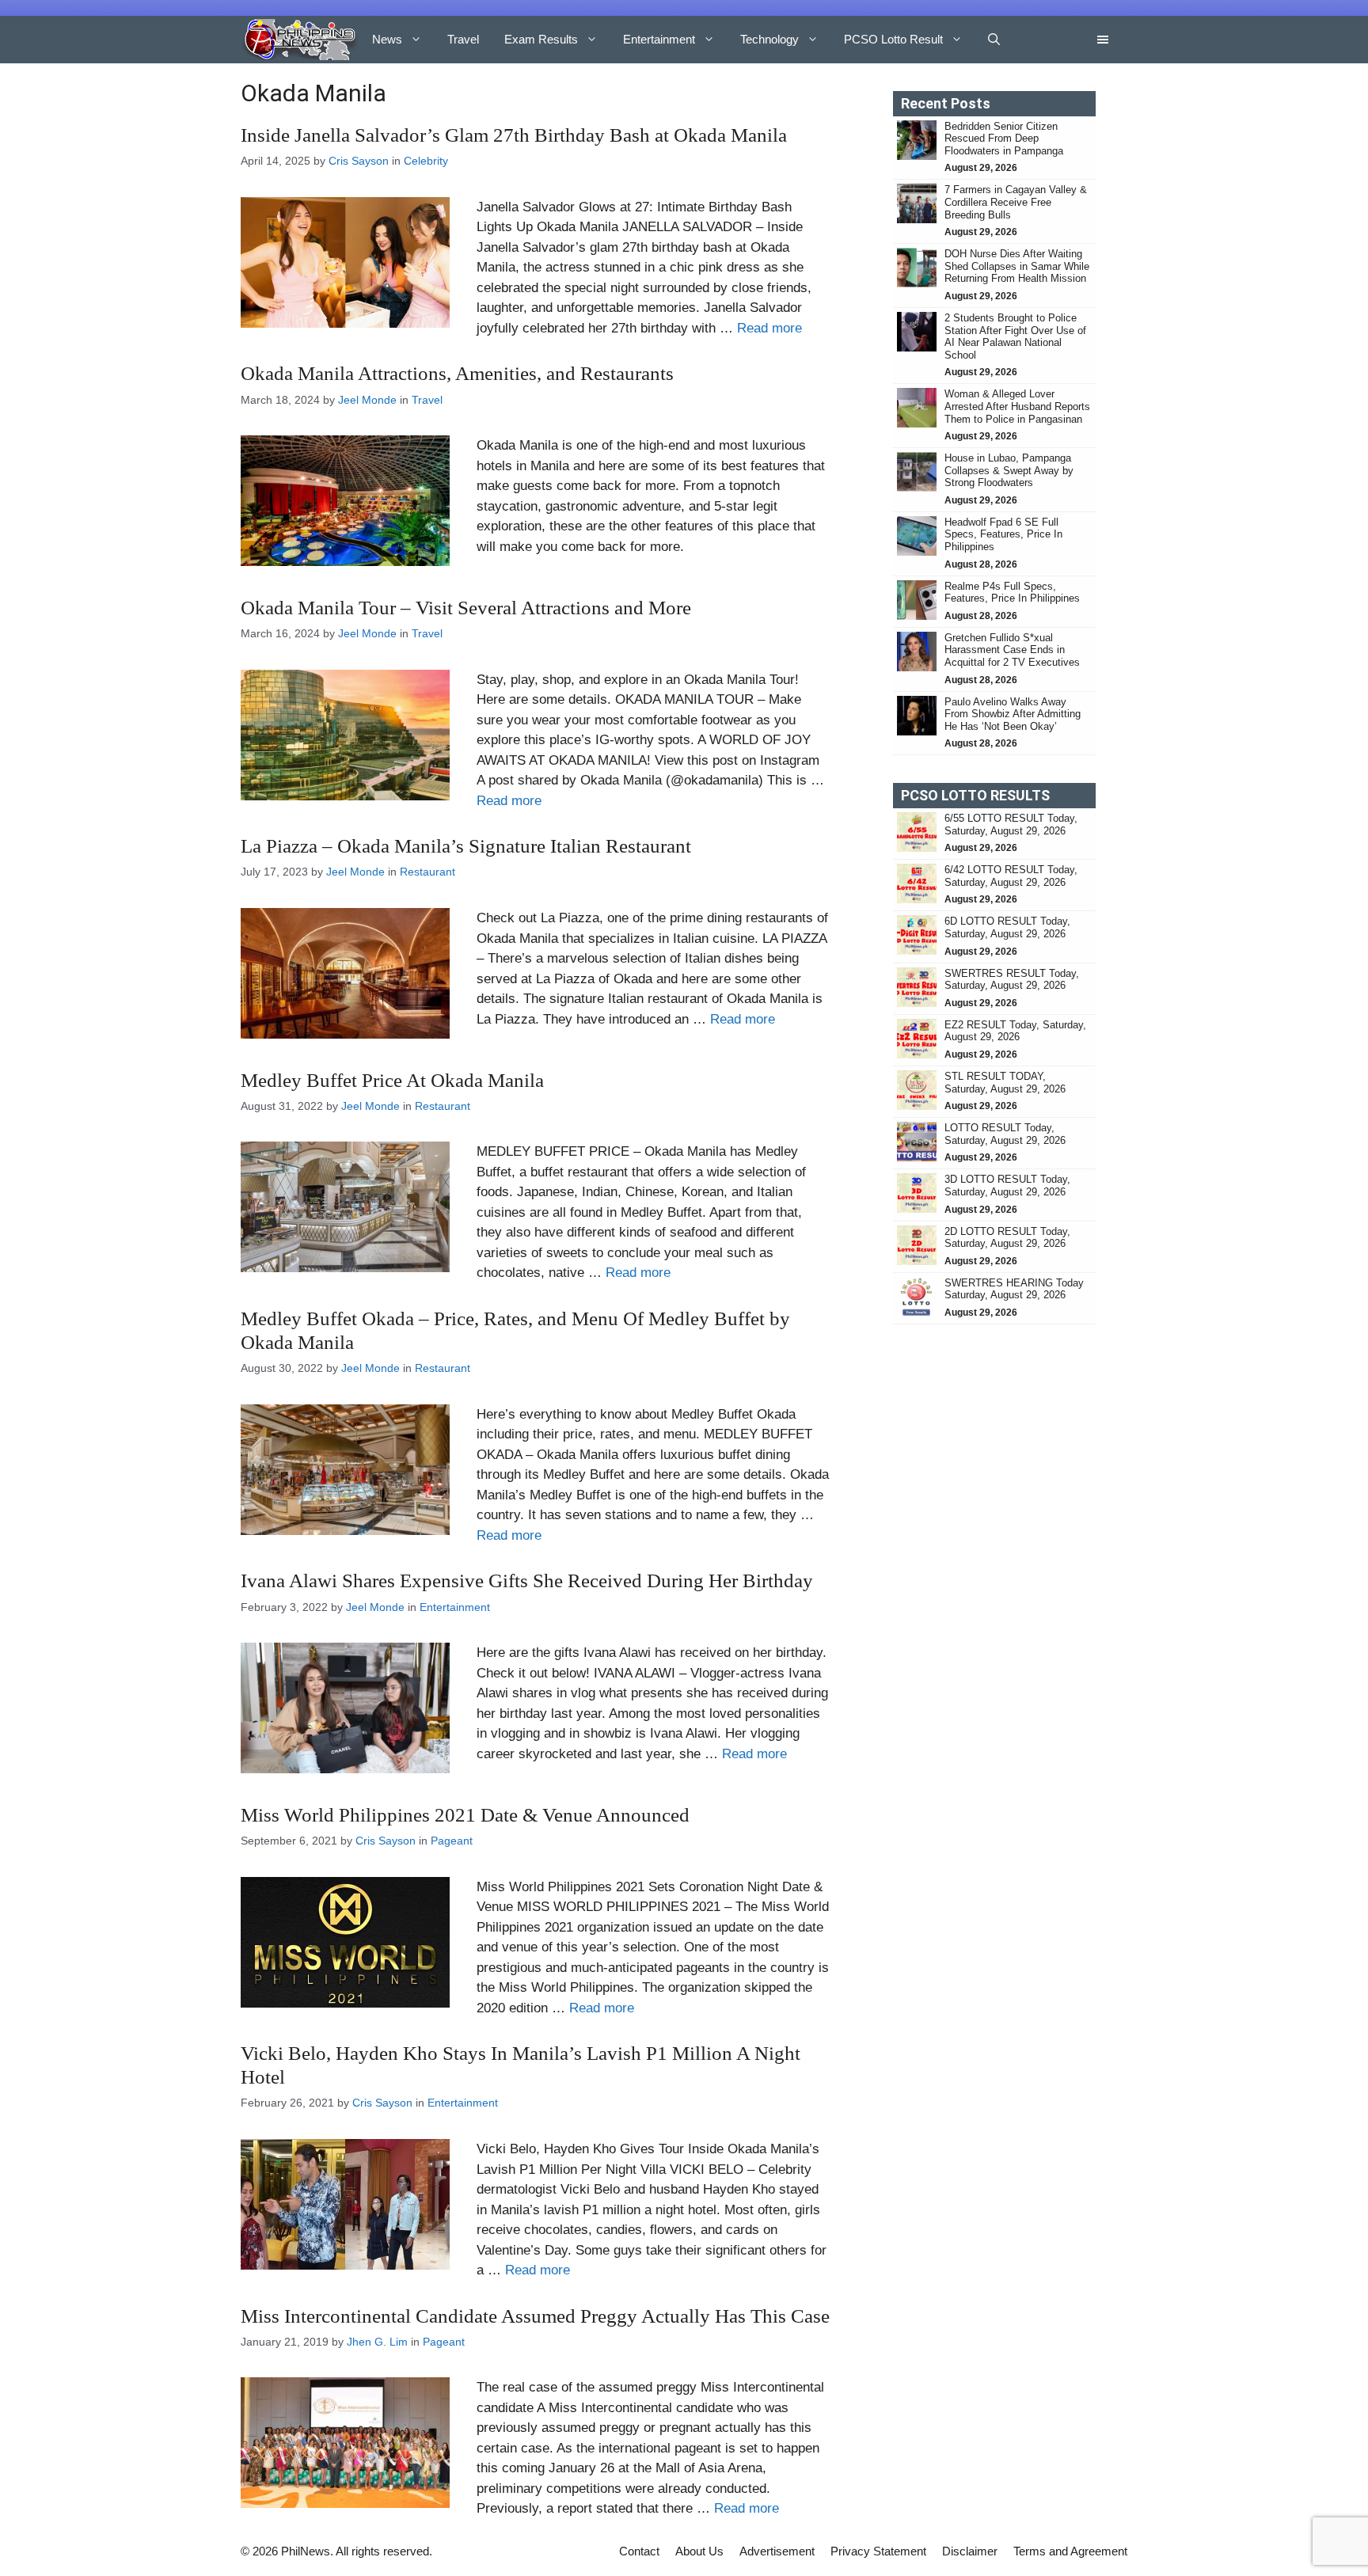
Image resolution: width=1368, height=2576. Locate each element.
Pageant (452, 1841)
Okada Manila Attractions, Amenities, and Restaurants (457, 373)
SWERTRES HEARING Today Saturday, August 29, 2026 (1014, 1289)
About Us (699, 2551)
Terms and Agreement (1070, 2551)
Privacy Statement (878, 2551)
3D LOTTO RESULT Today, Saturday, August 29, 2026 (1007, 1185)
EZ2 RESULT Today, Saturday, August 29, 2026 (1015, 1031)
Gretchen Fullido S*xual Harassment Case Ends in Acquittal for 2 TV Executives (1012, 650)
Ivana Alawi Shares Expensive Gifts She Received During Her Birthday (527, 1581)
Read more (769, 328)
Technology (769, 39)
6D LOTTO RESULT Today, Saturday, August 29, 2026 (1007, 927)
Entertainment (659, 39)
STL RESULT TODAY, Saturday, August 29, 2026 (1005, 1083)
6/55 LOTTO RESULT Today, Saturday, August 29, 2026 (1011, 824)
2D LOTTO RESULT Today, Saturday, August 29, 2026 (1007, 1238)
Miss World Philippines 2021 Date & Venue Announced (465, 1815)
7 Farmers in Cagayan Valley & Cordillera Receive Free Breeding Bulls (1016, 202)
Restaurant (427, 872)
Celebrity (426, 161)
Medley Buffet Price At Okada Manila (392, 1080)
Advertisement (777, 2551)
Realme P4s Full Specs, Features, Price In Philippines (1012, 593)
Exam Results (541, 39)
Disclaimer (970, 2551)
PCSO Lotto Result (893, 39)
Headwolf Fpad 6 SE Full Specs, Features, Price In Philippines (1003, 534)
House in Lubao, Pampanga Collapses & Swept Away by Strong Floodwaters (1009, 470)
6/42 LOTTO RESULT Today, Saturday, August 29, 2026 (1011, 876)
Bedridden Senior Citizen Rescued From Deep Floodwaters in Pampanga (1005, 139)
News (387, 39)
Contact (639, 2551)
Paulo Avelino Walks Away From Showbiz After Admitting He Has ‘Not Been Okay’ (1013, 714)
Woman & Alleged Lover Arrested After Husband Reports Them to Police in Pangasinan (1017, 406)
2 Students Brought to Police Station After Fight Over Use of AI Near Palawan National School (1015, 336)
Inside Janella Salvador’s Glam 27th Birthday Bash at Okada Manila (514, 135)
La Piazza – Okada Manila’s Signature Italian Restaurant (466, 846)
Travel (463, 39)
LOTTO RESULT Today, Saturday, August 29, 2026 (1005, 1134)
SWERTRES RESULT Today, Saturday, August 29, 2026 (1012, 980)
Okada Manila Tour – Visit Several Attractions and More (466, 608)
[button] (994, 40)
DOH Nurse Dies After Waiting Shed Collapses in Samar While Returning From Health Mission (1017, 266)
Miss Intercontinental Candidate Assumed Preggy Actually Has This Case (535, 2316)
